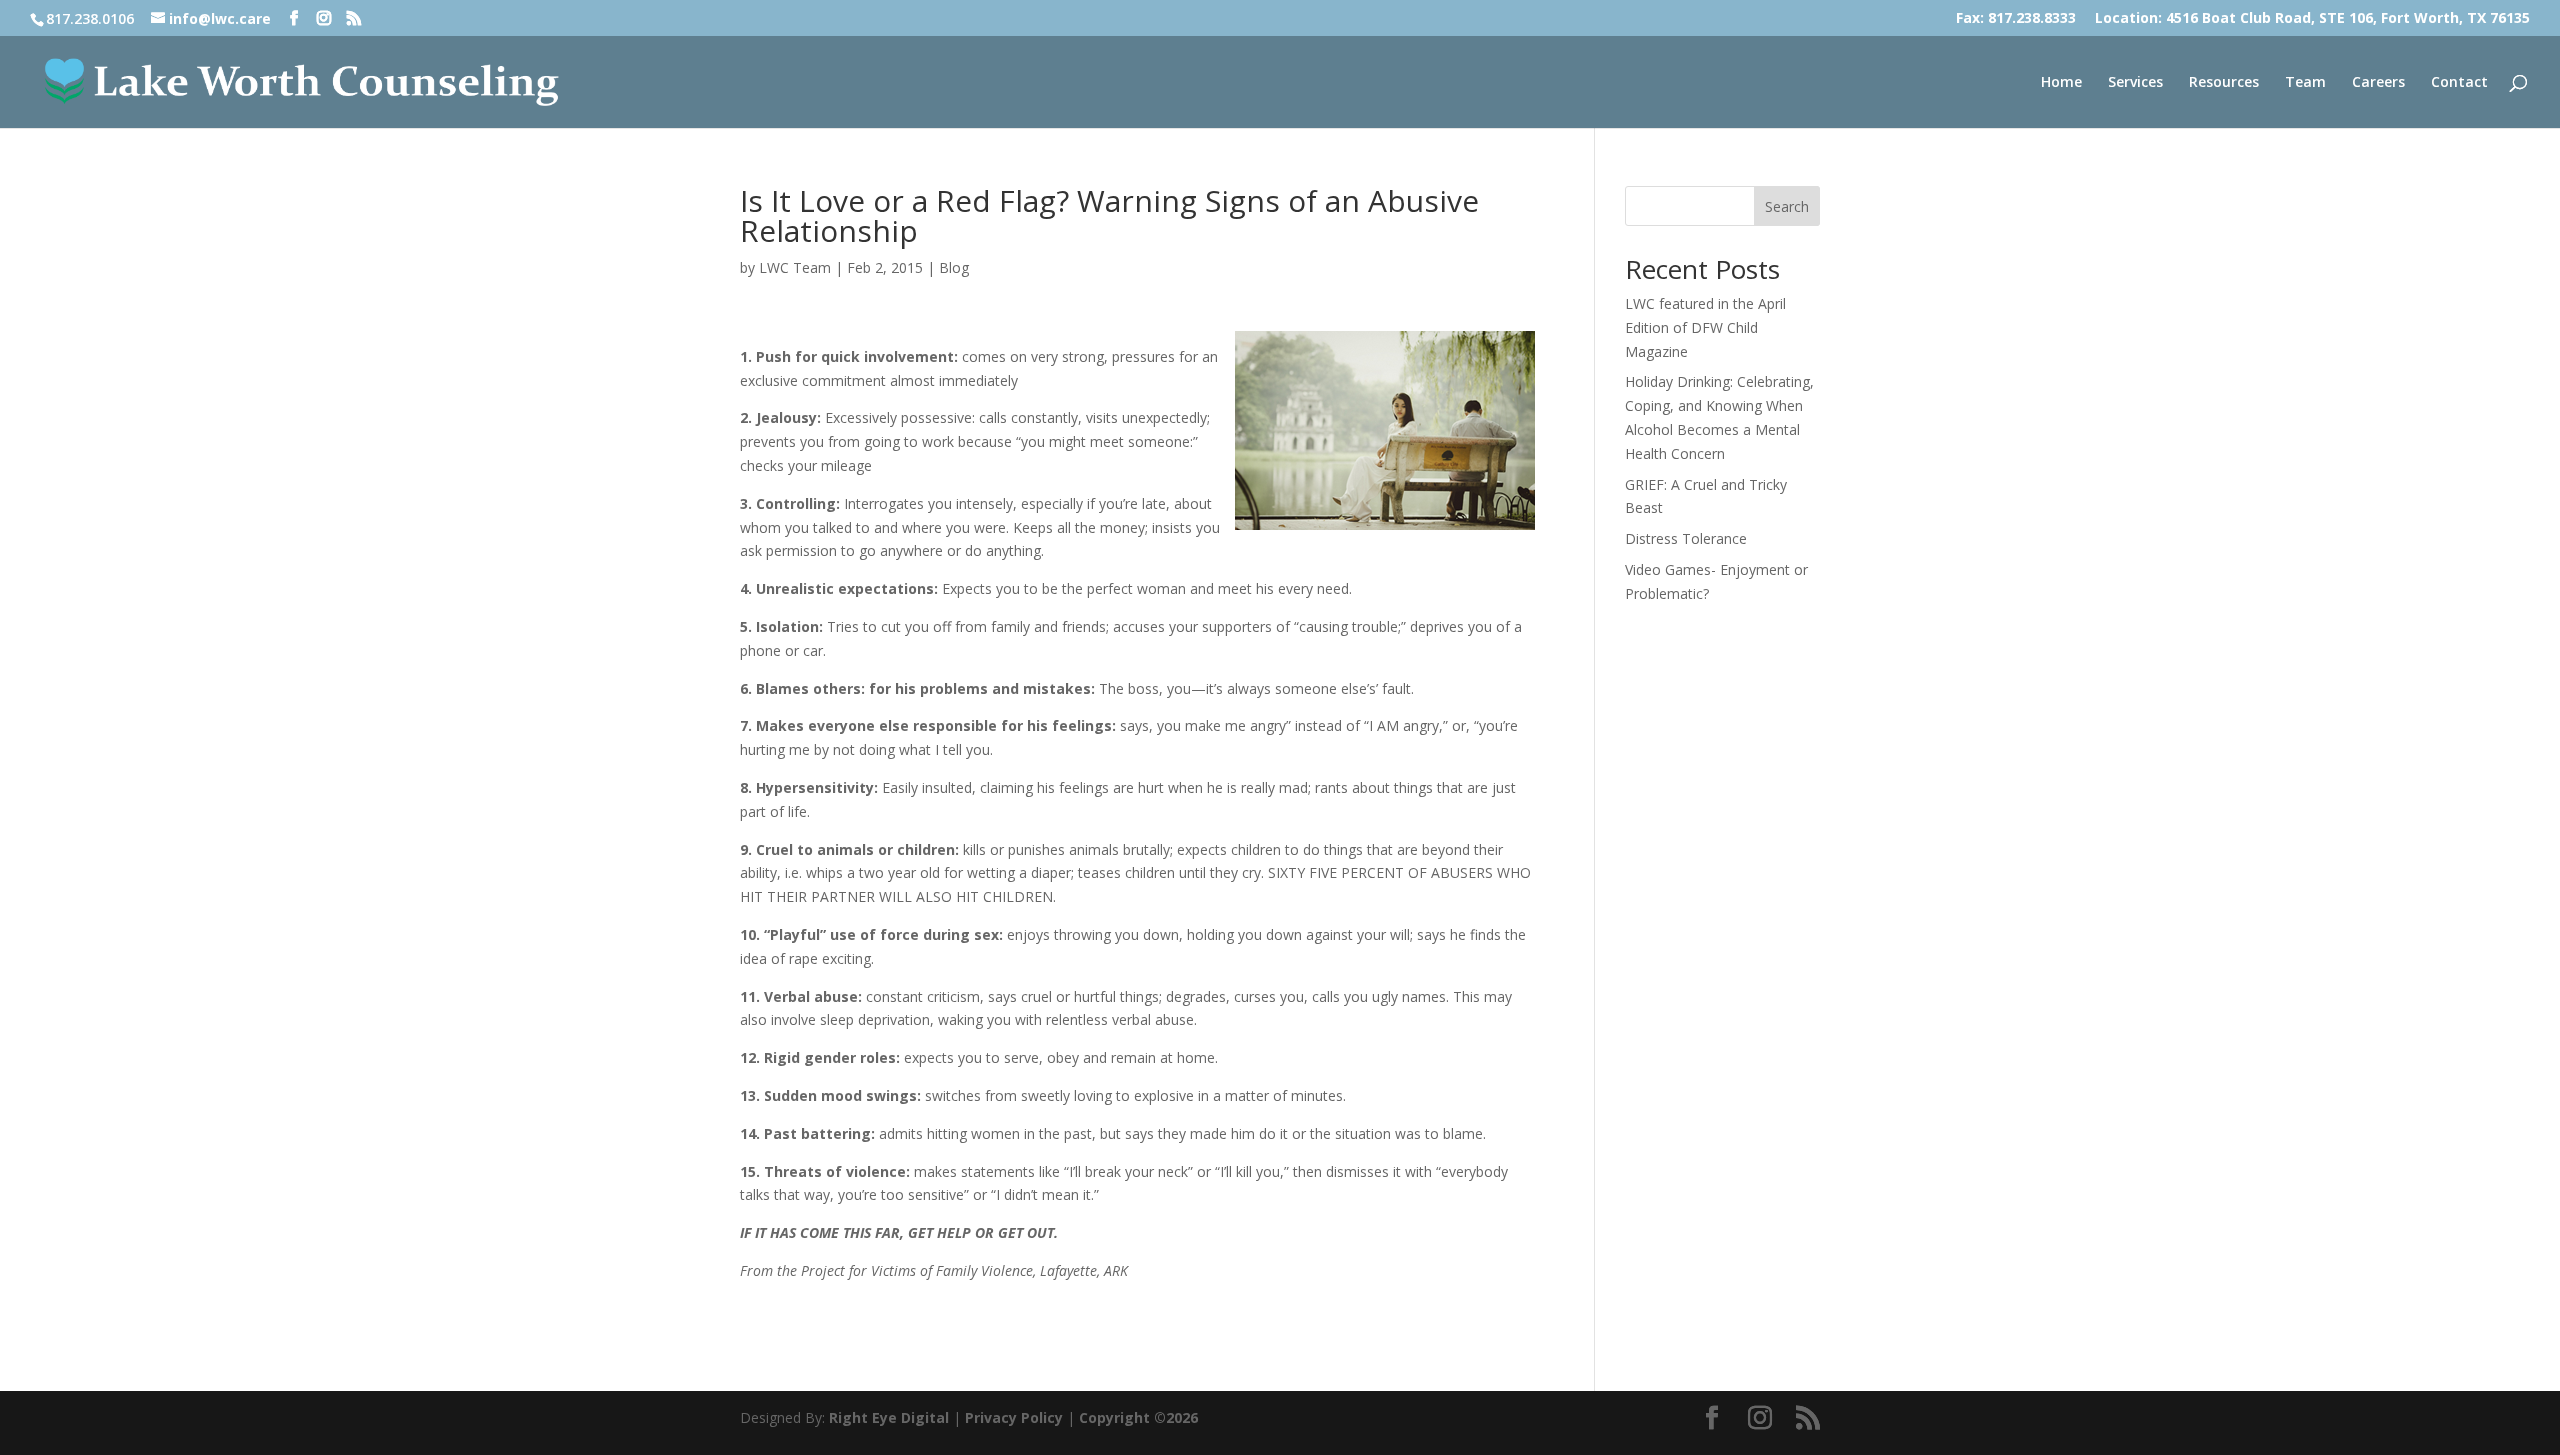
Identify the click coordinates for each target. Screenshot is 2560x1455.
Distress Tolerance (1686, 538)
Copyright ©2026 (1138, 1417)
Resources (2224, 83)
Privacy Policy (1014, 1417)
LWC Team (795, 267)
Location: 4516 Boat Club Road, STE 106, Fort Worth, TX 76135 (2312, 19)
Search (1787, 206)
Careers (2378, 83)
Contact (2459, 83)
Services (2135, 83)
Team (2305, 83)
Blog (954, 267)
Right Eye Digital (889, 1417)
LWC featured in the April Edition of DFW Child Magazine (1705, 327)
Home (2061, 83)
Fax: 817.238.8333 (2016, 19)
